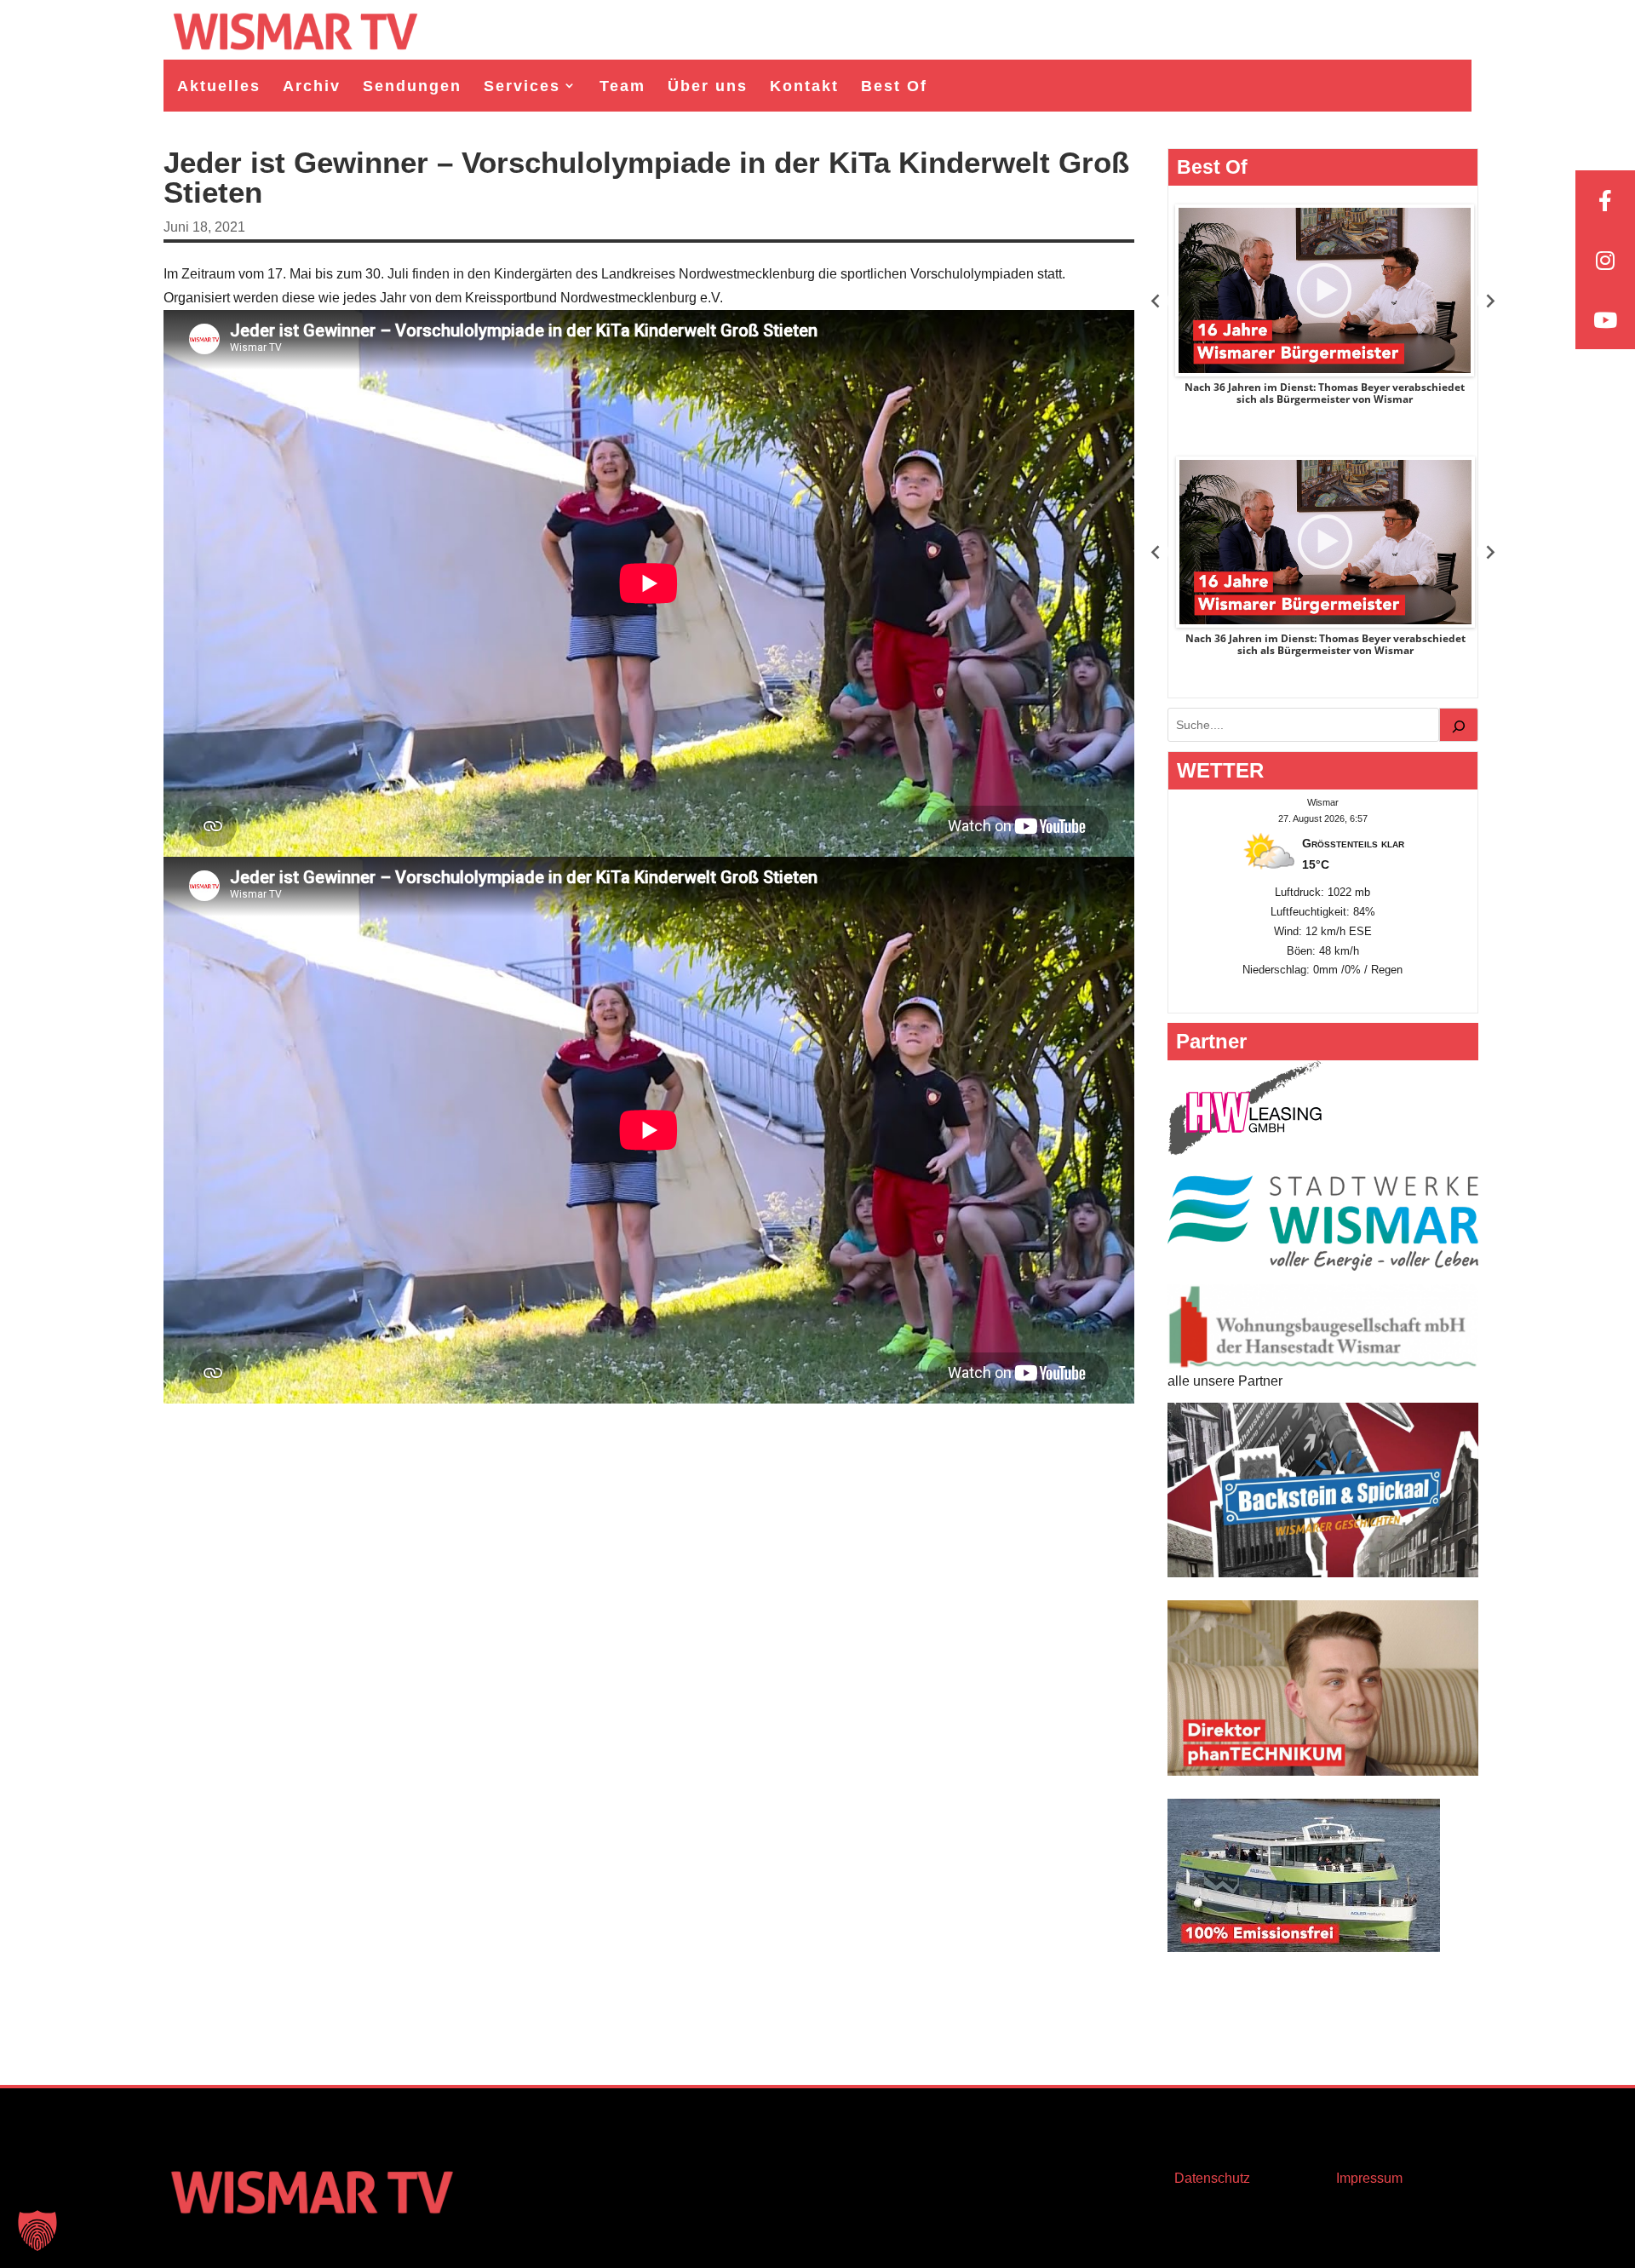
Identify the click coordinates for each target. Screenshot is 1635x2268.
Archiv (312, 86)
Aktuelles (219, 86)
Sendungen (412, 86)
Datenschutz (1212, 2178)
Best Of (894, 86)
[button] (37, 2231)
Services (522, 86)
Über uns (708, 86)
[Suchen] (1459, 725)
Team (622, 86)
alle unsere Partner (1225, 1381)
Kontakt (804, 86)
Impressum (1369, 2178)
